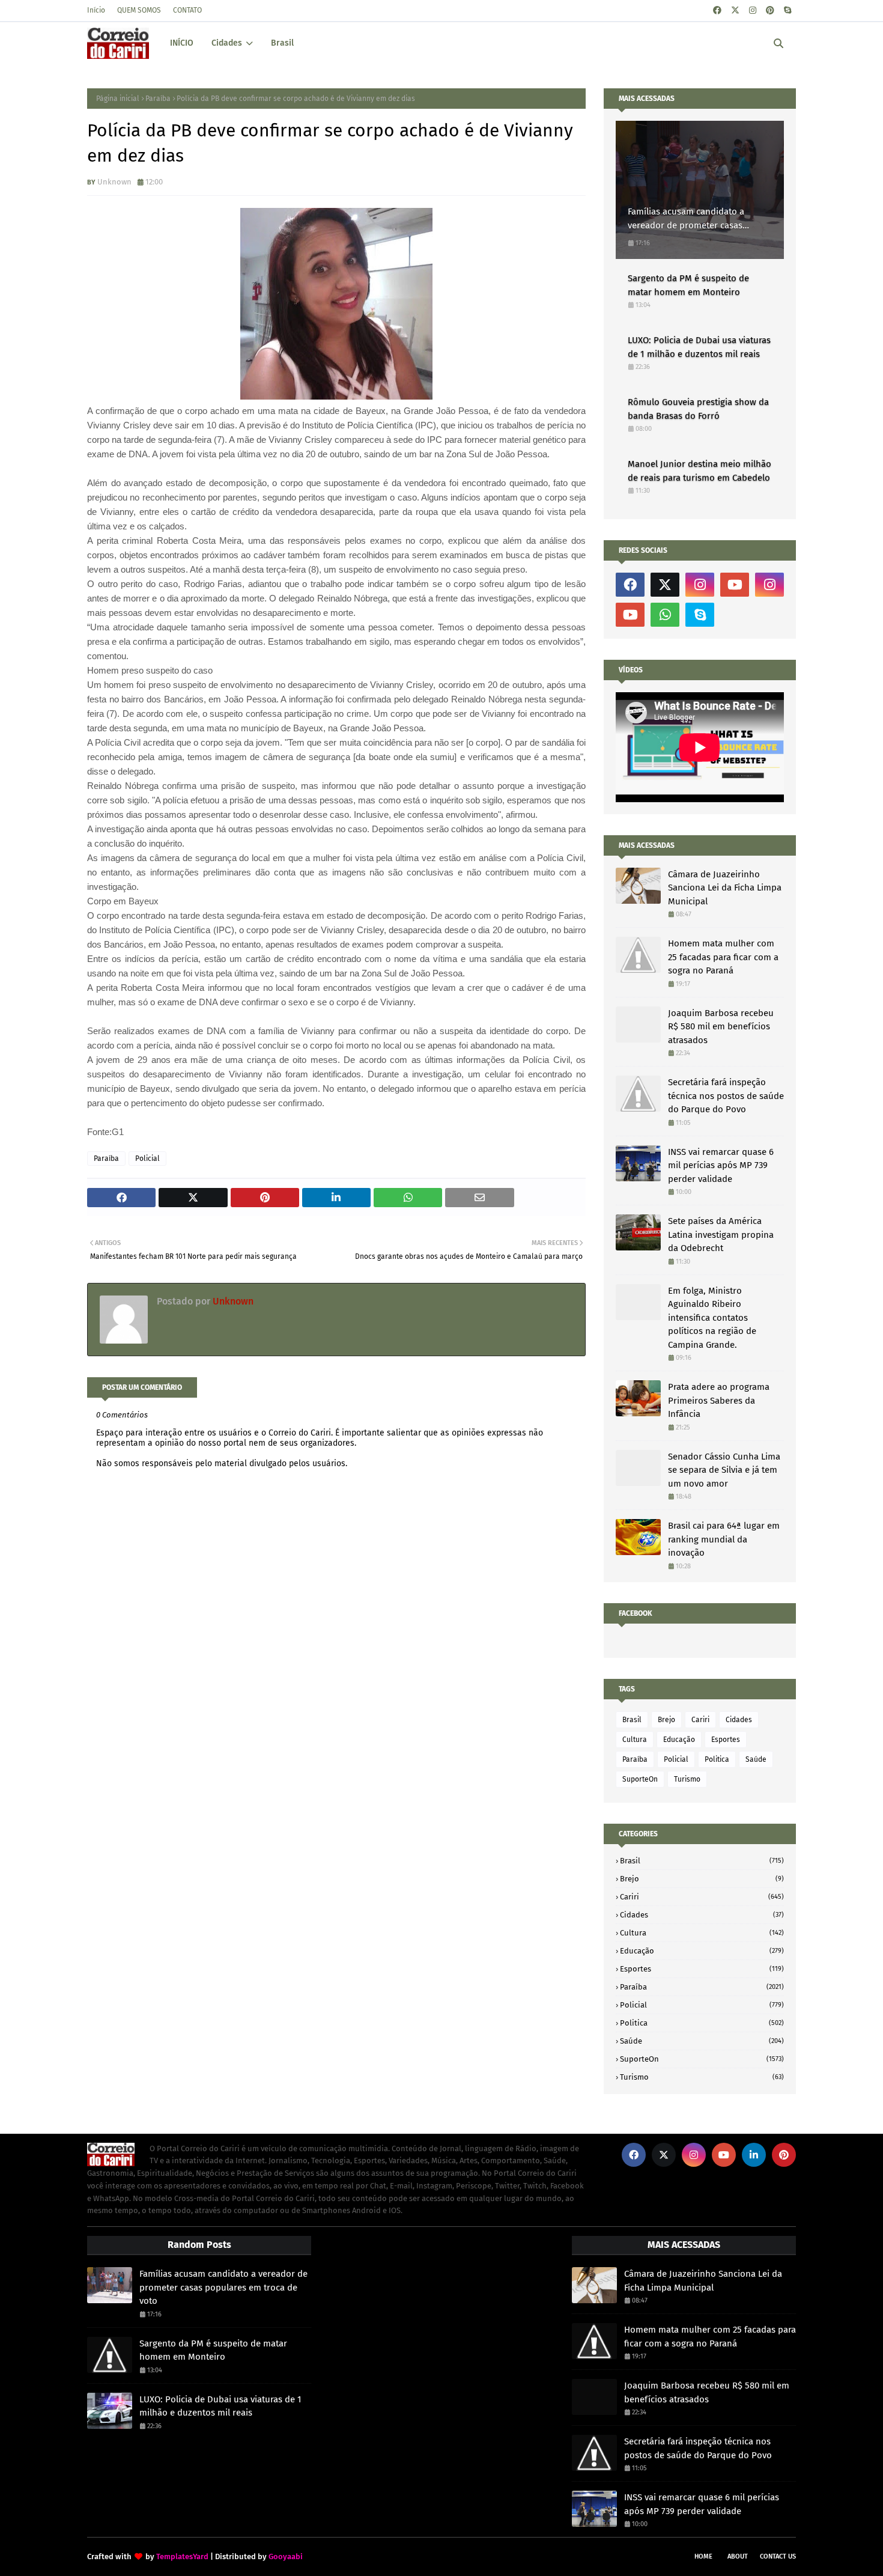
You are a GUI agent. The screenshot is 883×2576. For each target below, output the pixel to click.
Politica (717, 1759)
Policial (147, 1159)
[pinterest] (770, 11)
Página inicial (118, 99)
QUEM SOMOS (139, 10)
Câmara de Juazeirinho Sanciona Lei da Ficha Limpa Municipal (725, 888)
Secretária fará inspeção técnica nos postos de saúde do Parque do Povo (726, 1096)
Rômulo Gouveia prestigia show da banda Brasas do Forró (698, 409)
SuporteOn (640, 1779)
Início (96, 10)
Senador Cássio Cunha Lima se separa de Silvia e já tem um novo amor (724, 1470)
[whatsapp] (665, 615)
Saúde (756, 1759)
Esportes (726, 1740)
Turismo (687, 1779)
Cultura (635, 1740)
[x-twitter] (735, 11)
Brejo (666, 1720)
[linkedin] (754, 2155)
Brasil (632, 1720)
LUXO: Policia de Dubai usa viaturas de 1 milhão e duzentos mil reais (699, 347)
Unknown (114, 182)
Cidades (739, 1720)
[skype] (787, 11)
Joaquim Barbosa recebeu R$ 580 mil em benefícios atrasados (721, 1027)
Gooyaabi (286, 2556)
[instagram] (753, 11)
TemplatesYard (182, 2556)
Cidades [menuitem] (227, 43)
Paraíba (158, 99)
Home (703, 2556)
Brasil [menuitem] (282, 43)
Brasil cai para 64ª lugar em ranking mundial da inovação (724, 1539)
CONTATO (187, 10)
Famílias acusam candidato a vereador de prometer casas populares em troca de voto (686, 219)
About (738, 2556)
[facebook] (717, 11)
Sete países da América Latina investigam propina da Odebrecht (721, 1235)
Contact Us (778, 2556)
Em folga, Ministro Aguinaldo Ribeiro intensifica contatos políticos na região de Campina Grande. (712, 1318)
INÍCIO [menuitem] (182, 43)
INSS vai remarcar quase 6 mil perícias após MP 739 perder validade (721, 1165)
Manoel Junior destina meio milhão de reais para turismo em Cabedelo (699, 471)
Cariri (700, 1720)
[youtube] (735, 585)
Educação (679, 1740)
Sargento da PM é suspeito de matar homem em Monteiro (688, 285)
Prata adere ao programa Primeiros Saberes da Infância (719, 1400)
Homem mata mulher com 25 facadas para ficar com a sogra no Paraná (723, 957)
